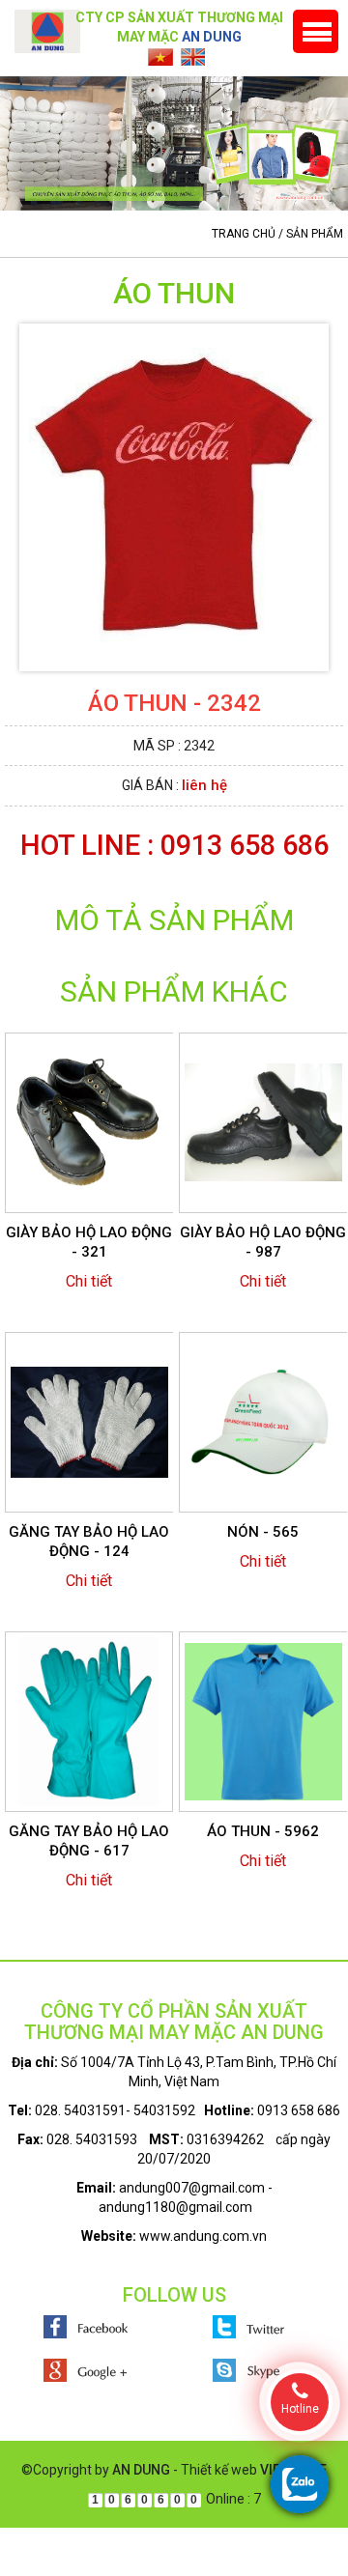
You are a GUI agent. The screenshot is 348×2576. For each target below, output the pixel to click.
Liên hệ (204, 785)
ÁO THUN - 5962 (263, 1831)
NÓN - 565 (263, 1532)
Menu (316, 31)
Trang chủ (244, 234)
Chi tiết (89, 1281)
